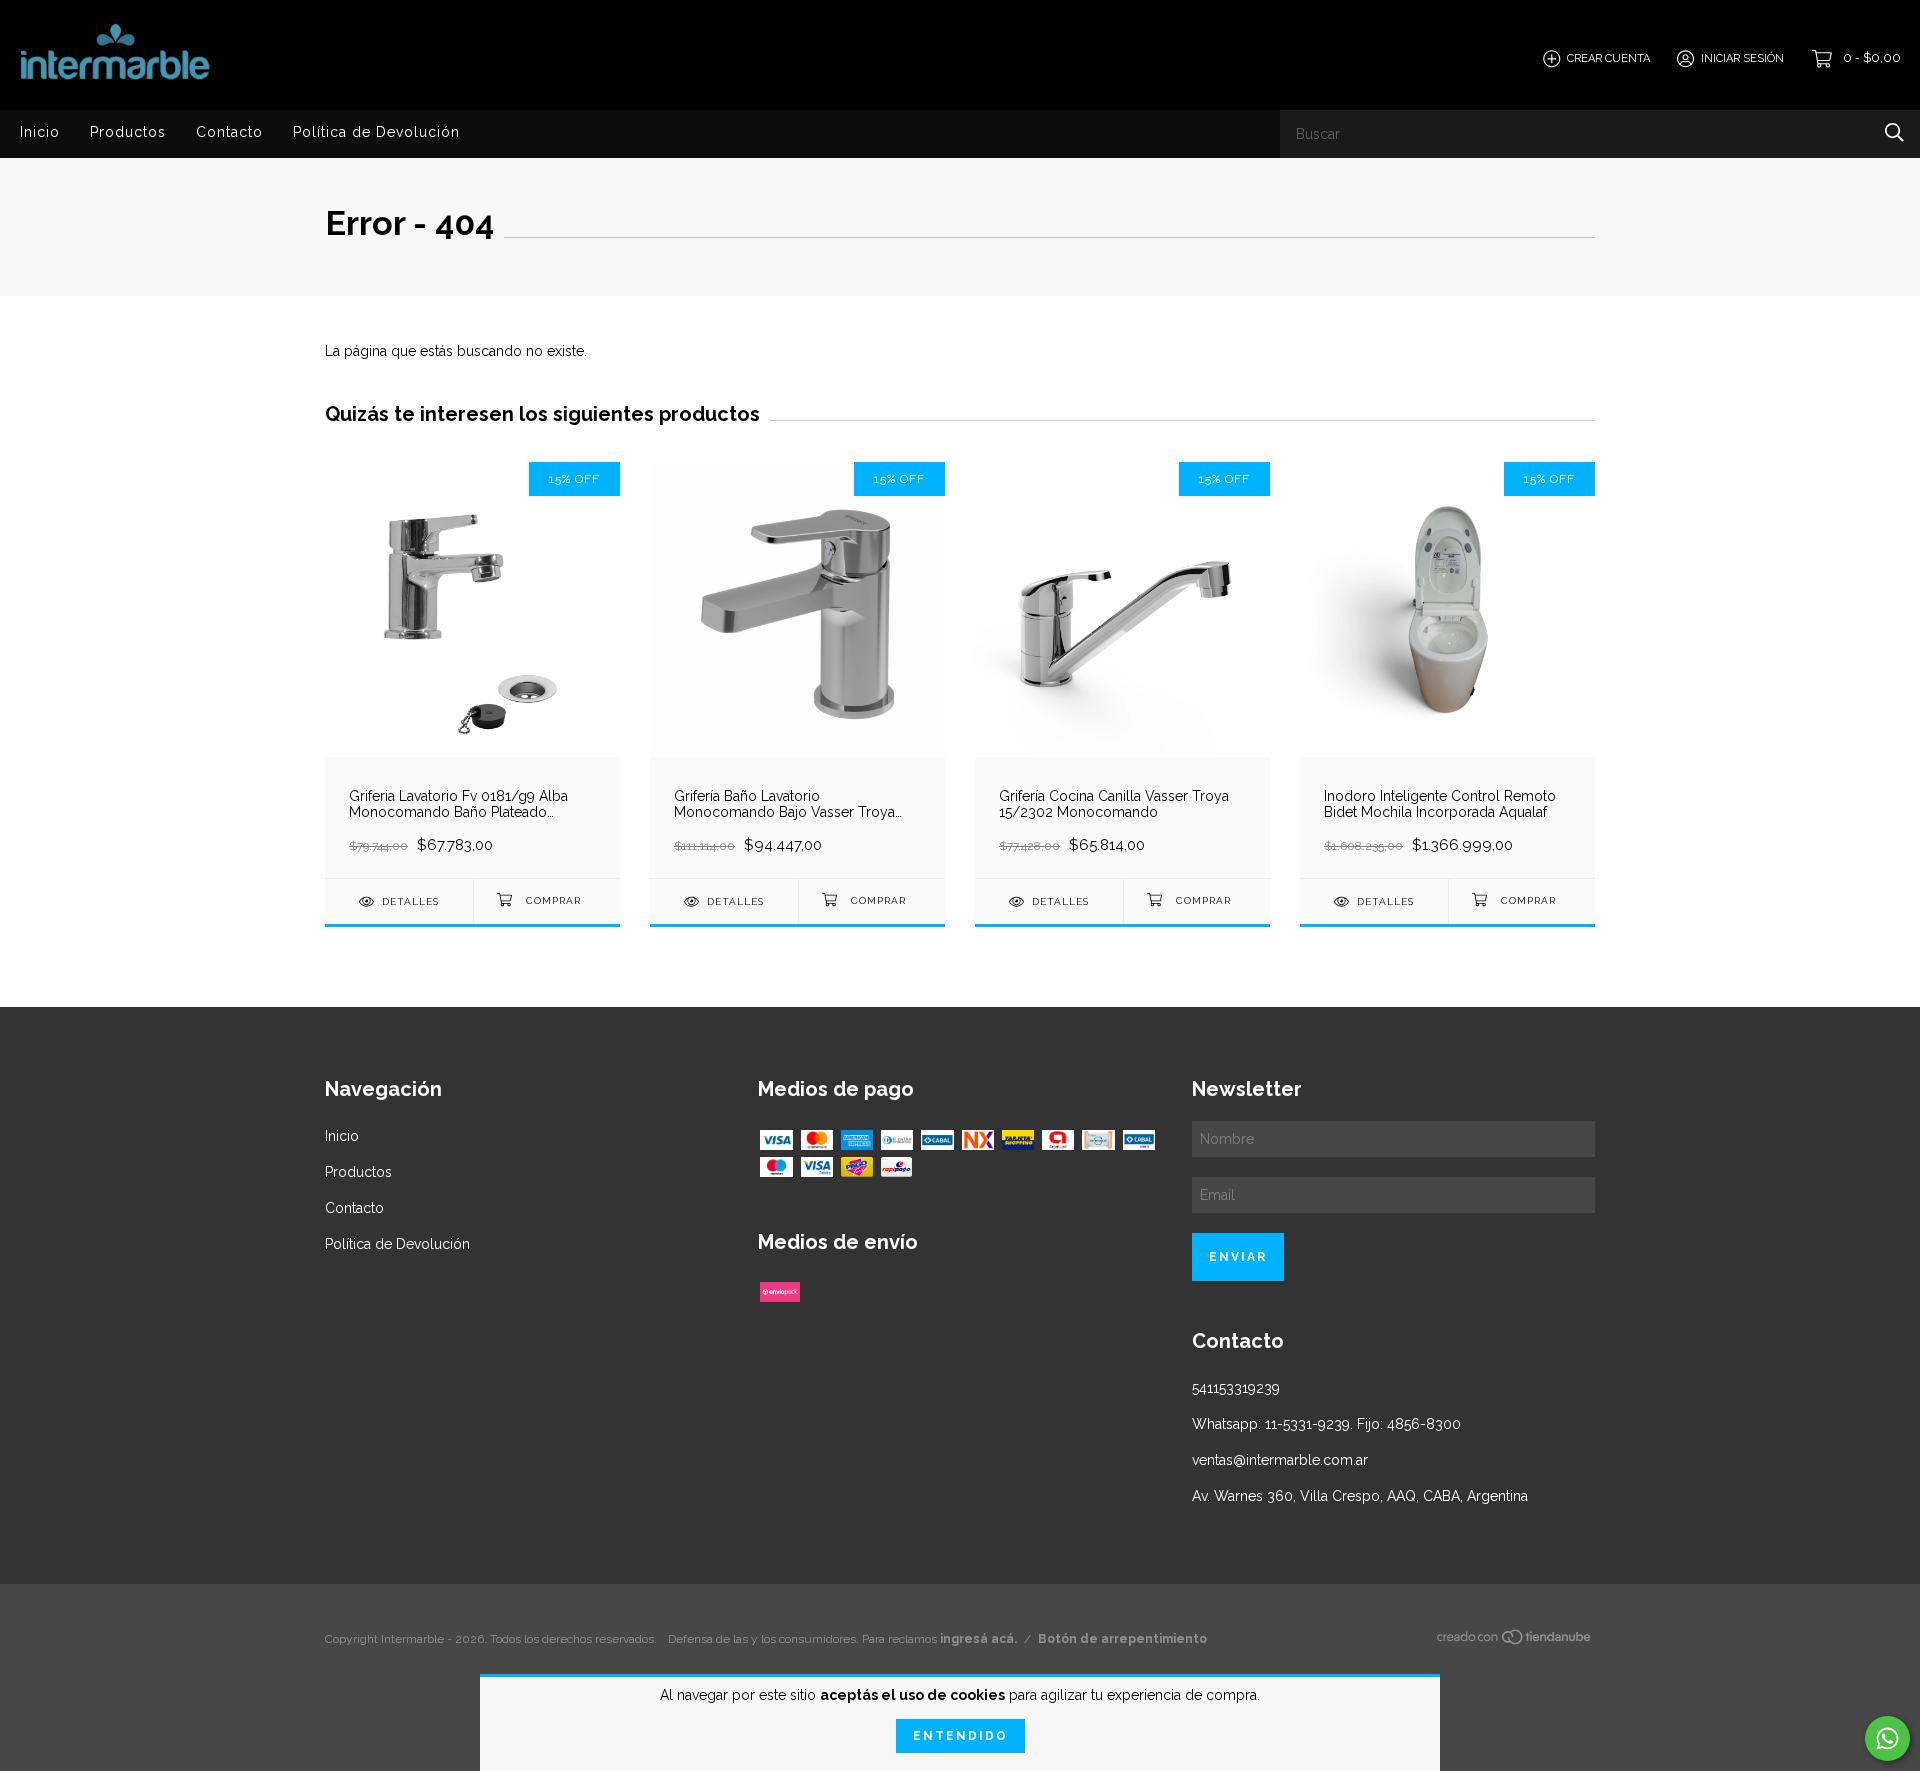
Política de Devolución (376, 132)
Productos (128, 132)
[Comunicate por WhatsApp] (1887, 1738)
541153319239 (1236, 1388)
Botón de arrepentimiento (1122, 1639)
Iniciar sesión (1742, 58)
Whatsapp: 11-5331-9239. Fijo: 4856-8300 (1326, 1424)
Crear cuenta (1608, 58)
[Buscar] (1894, 132)
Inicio (40, 132)
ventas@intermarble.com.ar (1280, 1460)
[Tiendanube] (1515, 1641)
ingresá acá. (978, 1639)
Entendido (960, 1736)
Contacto (229, 132)
